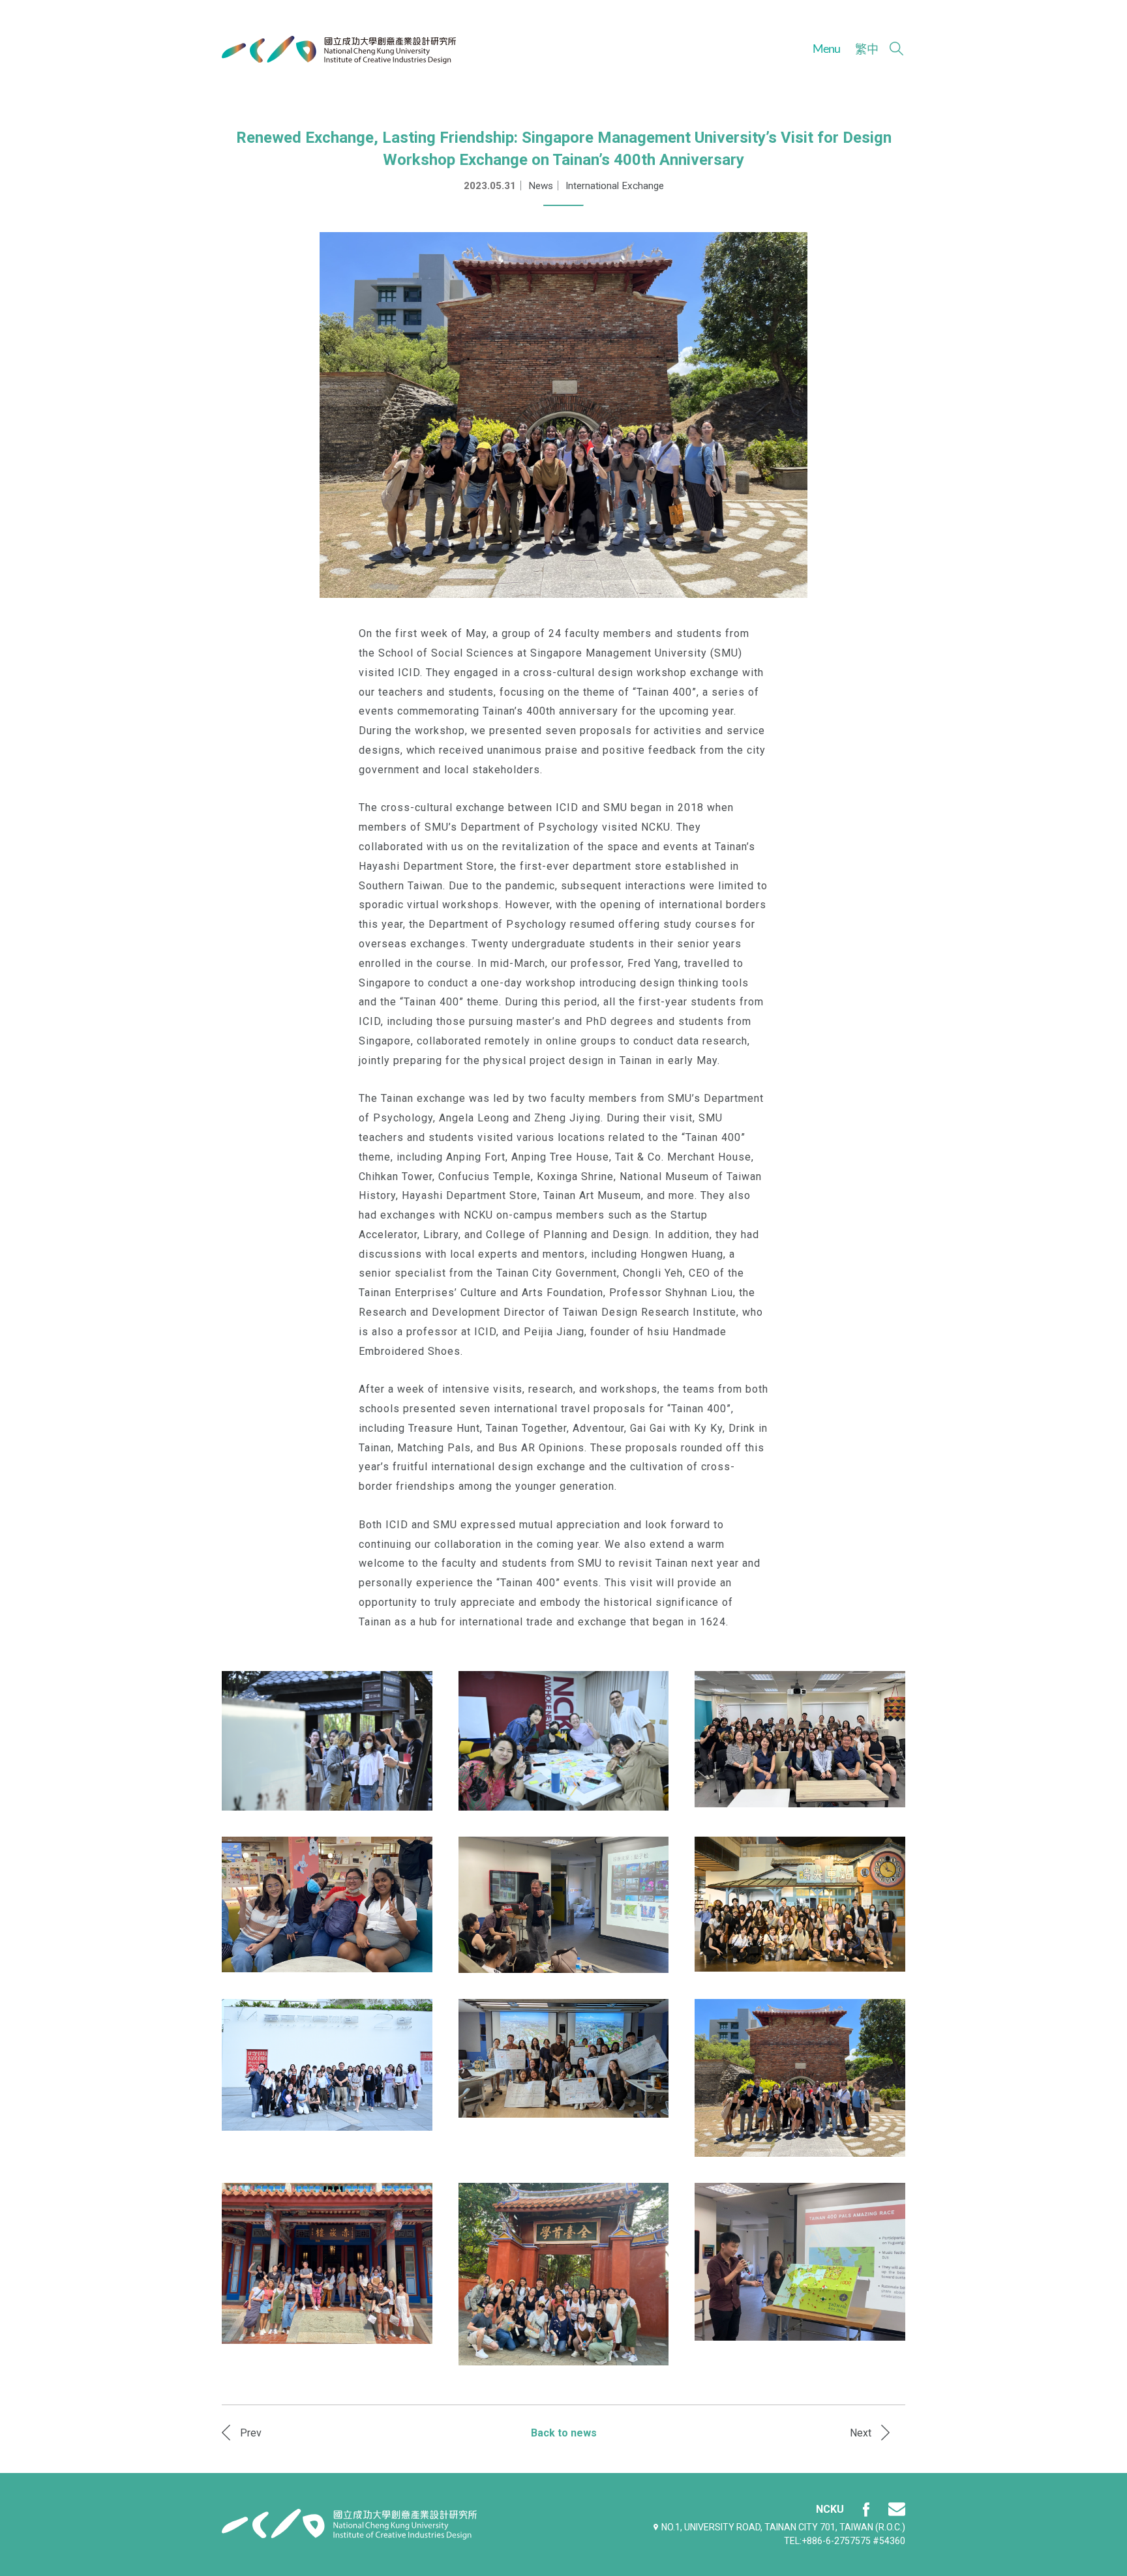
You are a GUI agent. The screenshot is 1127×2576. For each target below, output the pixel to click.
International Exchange (615, 186)
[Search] (896, 49)
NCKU (830, 2509)
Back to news (564, 2433)
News (541, 186)
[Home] (339, 50)
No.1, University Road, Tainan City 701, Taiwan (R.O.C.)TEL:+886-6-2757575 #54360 (783, 2534)
